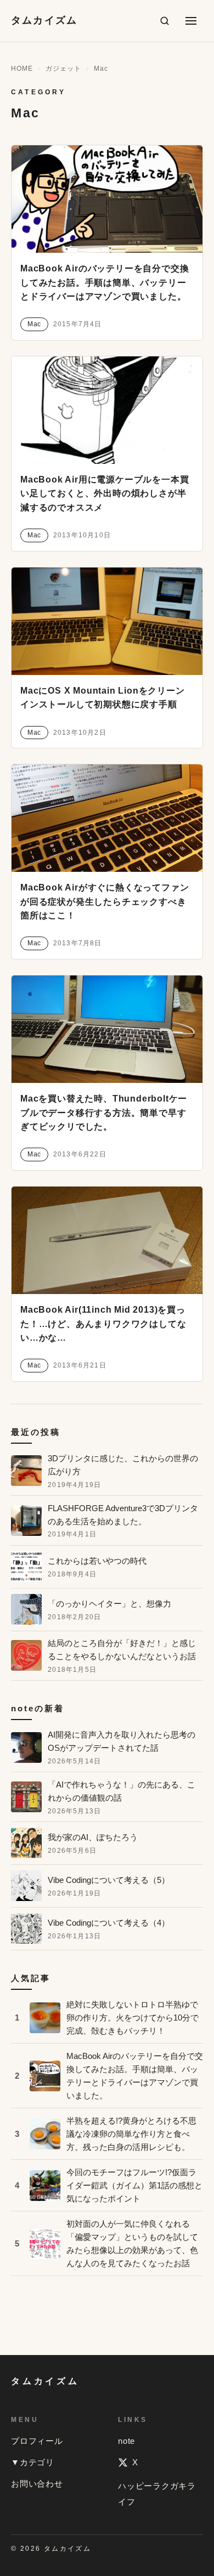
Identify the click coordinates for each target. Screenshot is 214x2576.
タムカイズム (44, 20)
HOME (22, 69)
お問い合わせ (37, 2484)
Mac (34, 324)
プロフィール (37, 2441)
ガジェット (63, 69)
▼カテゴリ (33, 2462)
